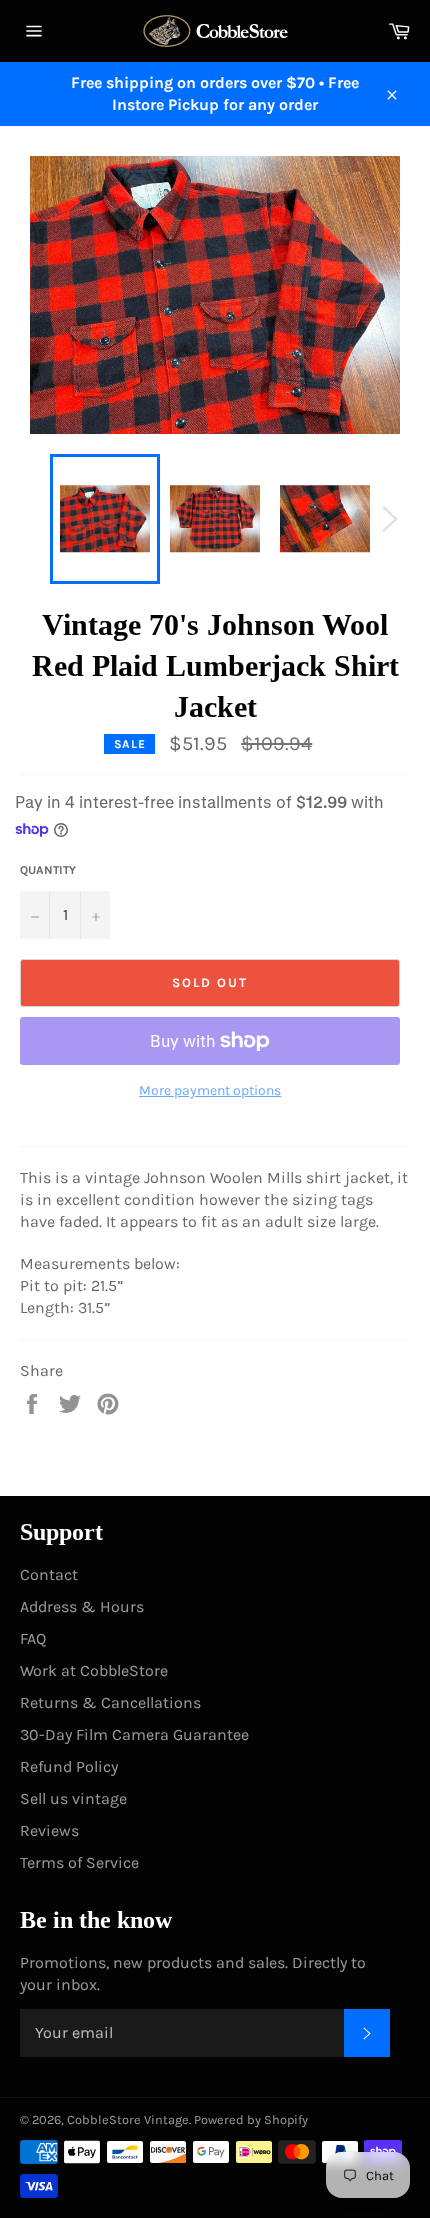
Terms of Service (79, 1862)
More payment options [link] (210, 1090)
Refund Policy (69, 1766)
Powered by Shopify (251, 2119)
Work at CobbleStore (94, 1670)
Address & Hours (82, 1606)
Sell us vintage (73, 1798)
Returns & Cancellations (110, 1702)
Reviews (49, 1830)
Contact (49, 1574)
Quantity (48, 870)
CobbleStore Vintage (128, 2119)
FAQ (33, 1638)
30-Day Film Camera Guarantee (134, 1734)
